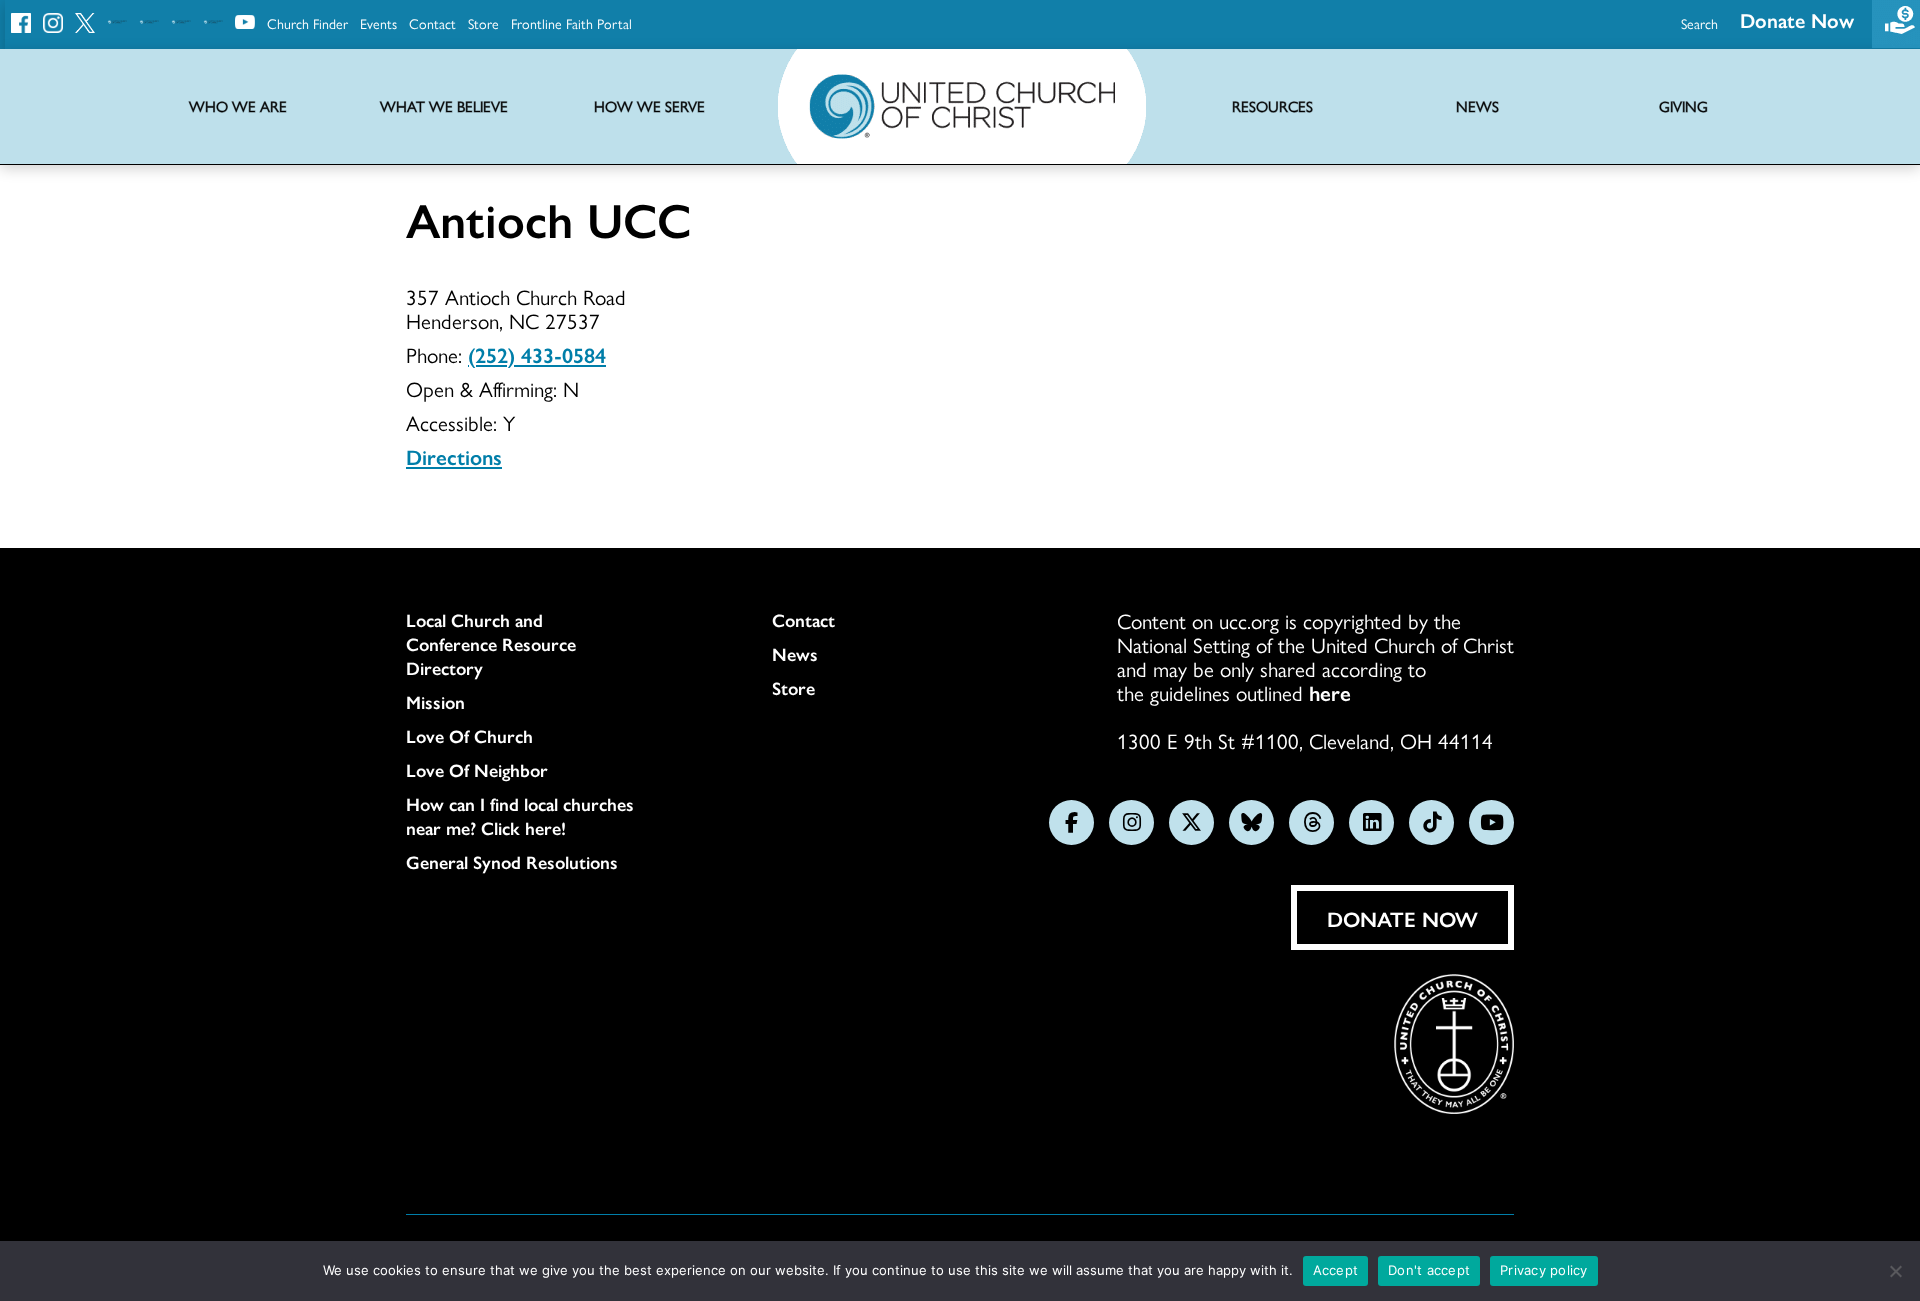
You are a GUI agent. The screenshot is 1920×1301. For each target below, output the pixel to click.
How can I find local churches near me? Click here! (520, 816)
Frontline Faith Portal (571, 23)
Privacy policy (1544, 1270)
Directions (454, 456)
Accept (1336, 1270)
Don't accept (1429, 1270)
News (795, 654)
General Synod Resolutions (512, 862)
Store (483, 23)
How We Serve (649, 106)
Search (1699, 23)
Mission (435, 702)
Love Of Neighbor (477, 770)
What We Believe (444, 106)
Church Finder (307, 23)
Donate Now (1797, 19)
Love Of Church (469, 736)
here (1330, 692)
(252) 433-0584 (537, 354)
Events (378, 23)
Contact (432, 23)
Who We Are (238, 106)
